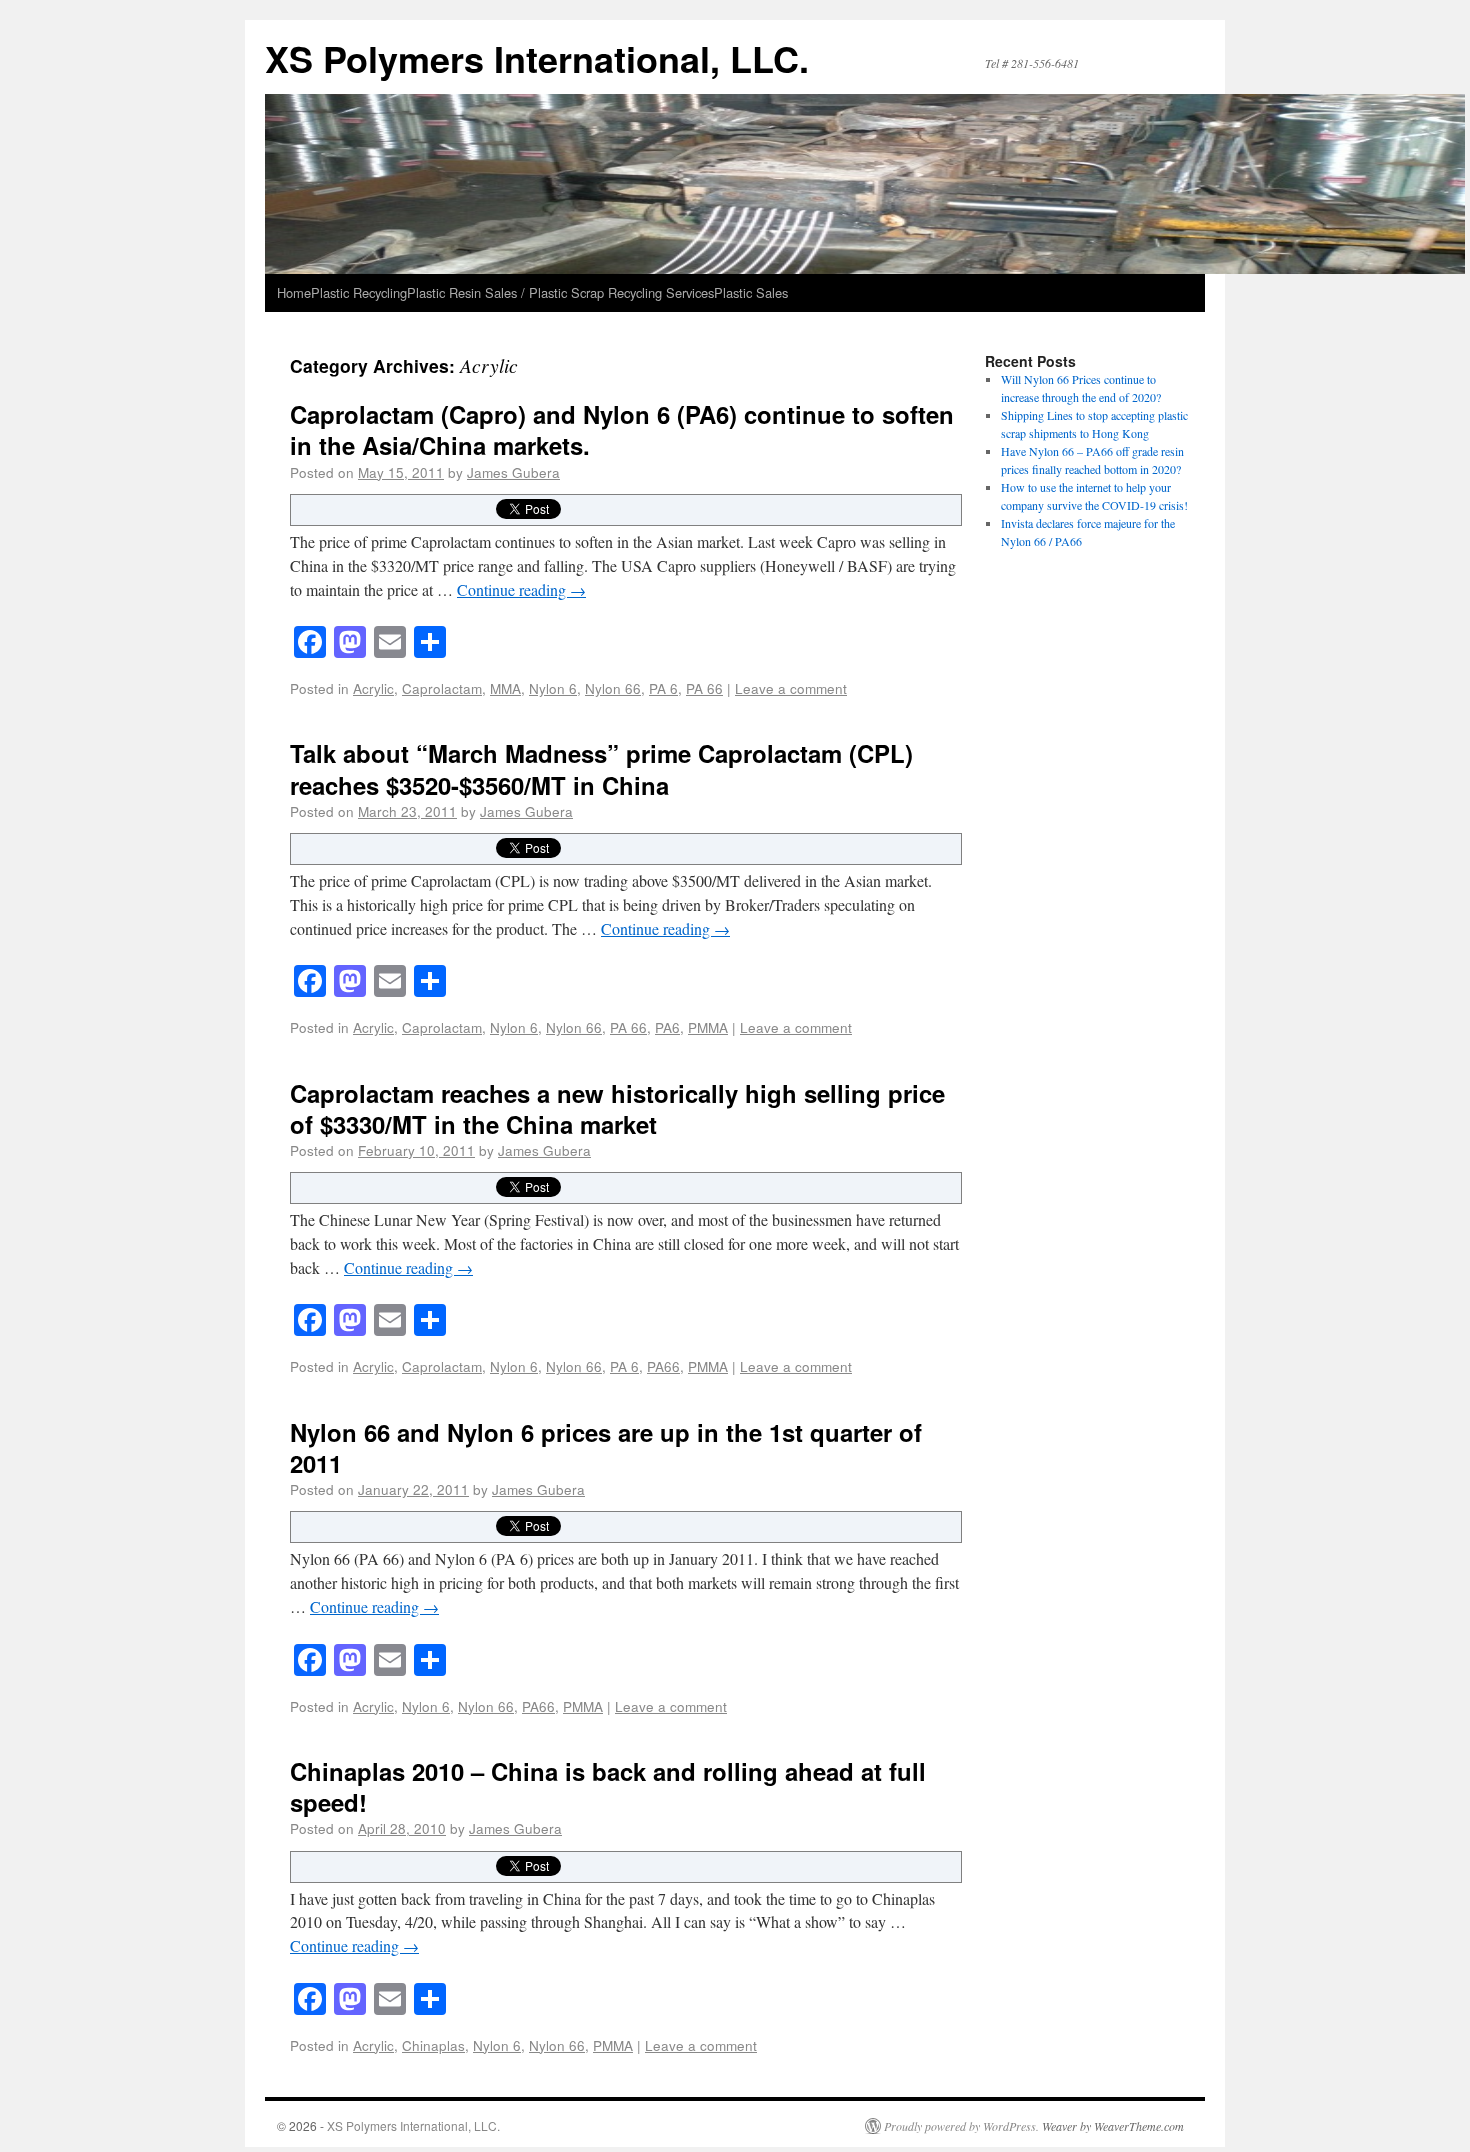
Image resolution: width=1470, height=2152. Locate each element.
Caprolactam (442, 688)
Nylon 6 (553, 688)
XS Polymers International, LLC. (537, 58)
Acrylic (373, 688)
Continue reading (521, 589)
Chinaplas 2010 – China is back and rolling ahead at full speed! (608, 1786)
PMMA (708, 1027)
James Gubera (513, 472)
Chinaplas (433, 2045)
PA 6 (663, 688)
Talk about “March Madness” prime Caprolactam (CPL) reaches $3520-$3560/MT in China (601, 768)
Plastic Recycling (359, 292)
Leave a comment (791, 688)
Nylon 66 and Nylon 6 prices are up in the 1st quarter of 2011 (606, 1447)
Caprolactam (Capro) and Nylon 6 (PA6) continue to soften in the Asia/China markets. (622, 429)
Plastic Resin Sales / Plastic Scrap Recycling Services (560, 292)
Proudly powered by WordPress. (961, 2126)
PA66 (663, 1366)
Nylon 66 (613, 688)
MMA (505, 688)
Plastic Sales (751, 292)
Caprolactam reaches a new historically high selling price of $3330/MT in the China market (617, 1108)
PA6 (667, 1027)
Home (294, 292)
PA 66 (704, 688)
